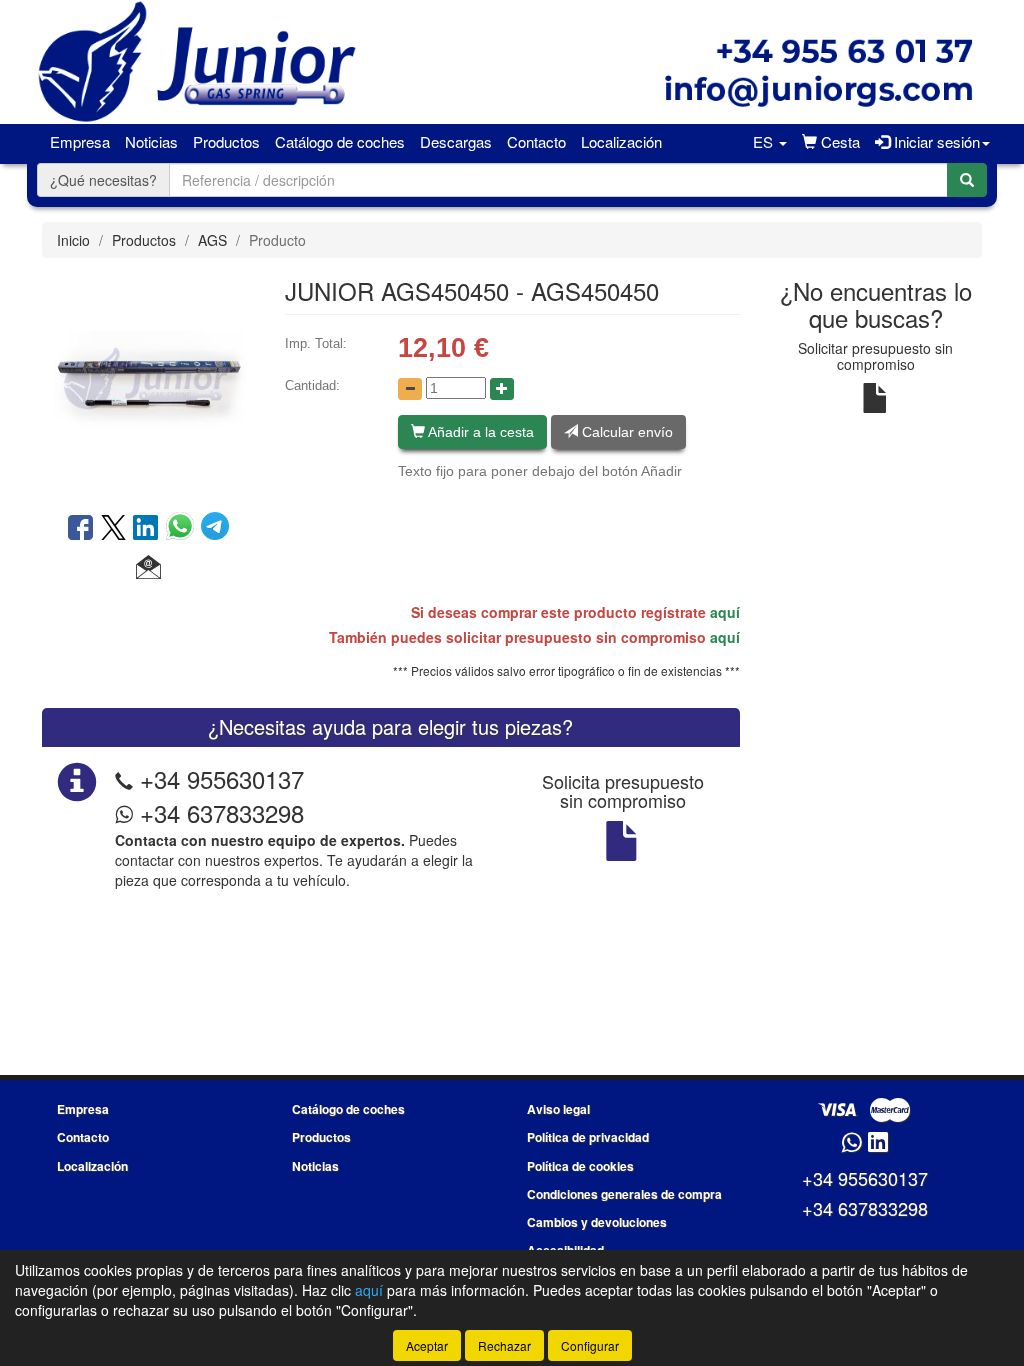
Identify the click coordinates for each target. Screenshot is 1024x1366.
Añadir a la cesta (479, 432)
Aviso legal (558, 1109)
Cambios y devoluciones (597, 1222)
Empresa (80, 141)
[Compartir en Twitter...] (113, 529)
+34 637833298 (218, 812)
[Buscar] (967, 180)
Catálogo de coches (340, 141)
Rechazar (504, 1345)
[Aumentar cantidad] (502, 389)
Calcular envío (625, 432)
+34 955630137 (222, 778)
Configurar (590, 1345)
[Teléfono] (124, 778)
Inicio (73, 240)
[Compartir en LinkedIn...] (146, 529)
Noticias (151, 141)
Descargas (456, 141)
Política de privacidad (588, 1137)
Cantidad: (312, 385)
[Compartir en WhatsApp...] (183, 529)
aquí (725, 612)
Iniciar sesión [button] (935, 141)
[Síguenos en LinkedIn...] (878, 1143)
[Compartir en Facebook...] (80, 529)
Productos (226, 141)
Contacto (536, 141)
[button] (769, 142)
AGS (212, 240)
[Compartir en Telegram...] (215, 529)
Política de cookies (580, 1166)
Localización (621, 141)
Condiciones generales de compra (624, 1194)
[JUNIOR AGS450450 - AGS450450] (148, 383)
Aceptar (427, 1345)
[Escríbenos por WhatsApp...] (851, 1143)
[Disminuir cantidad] (410, 389)
